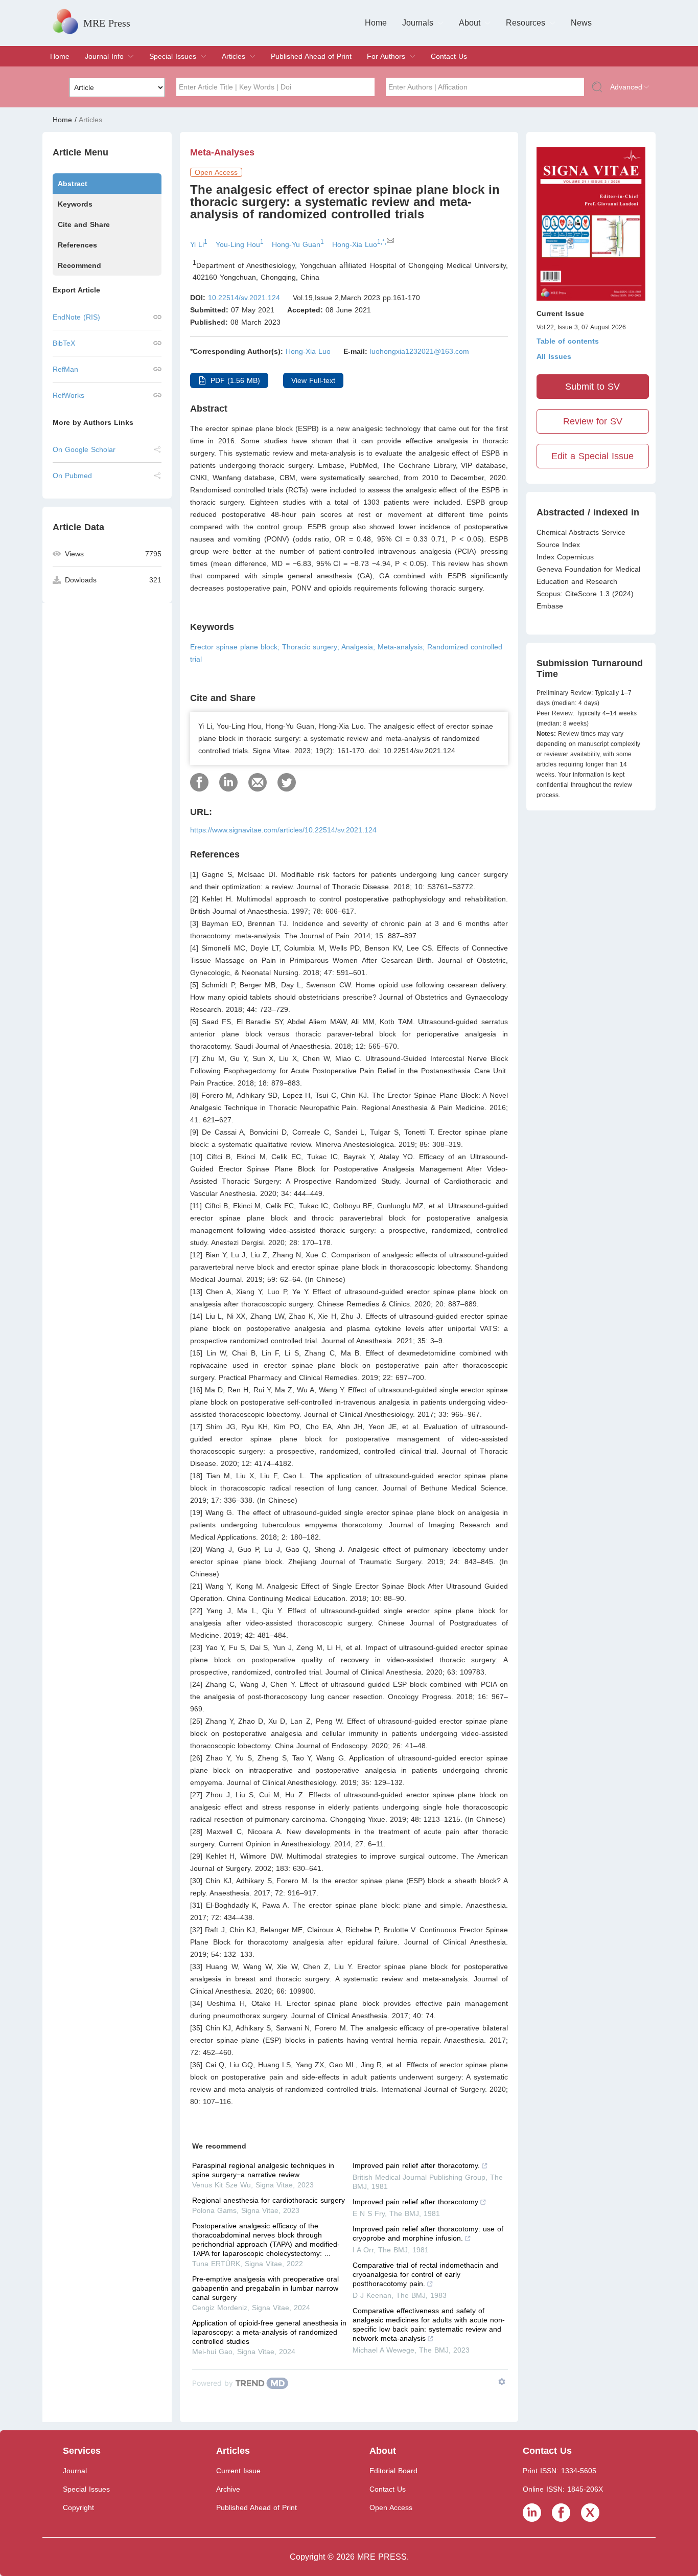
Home (376, 23)
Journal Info (104, 56)
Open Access (391, 2507)
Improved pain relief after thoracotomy (415, 2202)
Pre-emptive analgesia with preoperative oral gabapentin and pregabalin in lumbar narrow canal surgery (265, 2288)
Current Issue (238, 2471)
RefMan (65, 369)
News (581, 23)
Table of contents (568, 341)
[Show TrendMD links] (502, 2382)
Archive (228, 2489)
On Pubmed (72, 476)
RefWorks (68, 395)
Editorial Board (393, 2471)
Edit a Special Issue (592, 456)
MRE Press (107, 23)
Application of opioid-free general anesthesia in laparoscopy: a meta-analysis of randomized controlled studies (269, 2332)
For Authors (386, 56)
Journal (75, 2471)
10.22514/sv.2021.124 (244, 298)
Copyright (78, 2507)
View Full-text (313, 380)
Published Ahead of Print (311, 56)
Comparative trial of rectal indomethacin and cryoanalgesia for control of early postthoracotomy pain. (425, 2274)
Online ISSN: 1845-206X (563, 2489)
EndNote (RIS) (76, 317)
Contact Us (449, 56)
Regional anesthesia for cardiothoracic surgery (269, 2200)
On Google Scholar (84, 449)
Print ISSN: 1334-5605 (560, 2471)
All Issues (554, 356)
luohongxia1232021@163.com (420, 351)
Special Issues (173, 56)
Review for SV (593, 421)
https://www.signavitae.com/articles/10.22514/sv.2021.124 (283, 830)
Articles (234, 56)
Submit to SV (592, 387)
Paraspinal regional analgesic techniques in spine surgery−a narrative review (263, 2170)
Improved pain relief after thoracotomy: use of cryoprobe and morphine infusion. (428, 2233)
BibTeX (64, 343)
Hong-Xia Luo (308, 351)
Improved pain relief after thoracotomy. (416, 2165)
